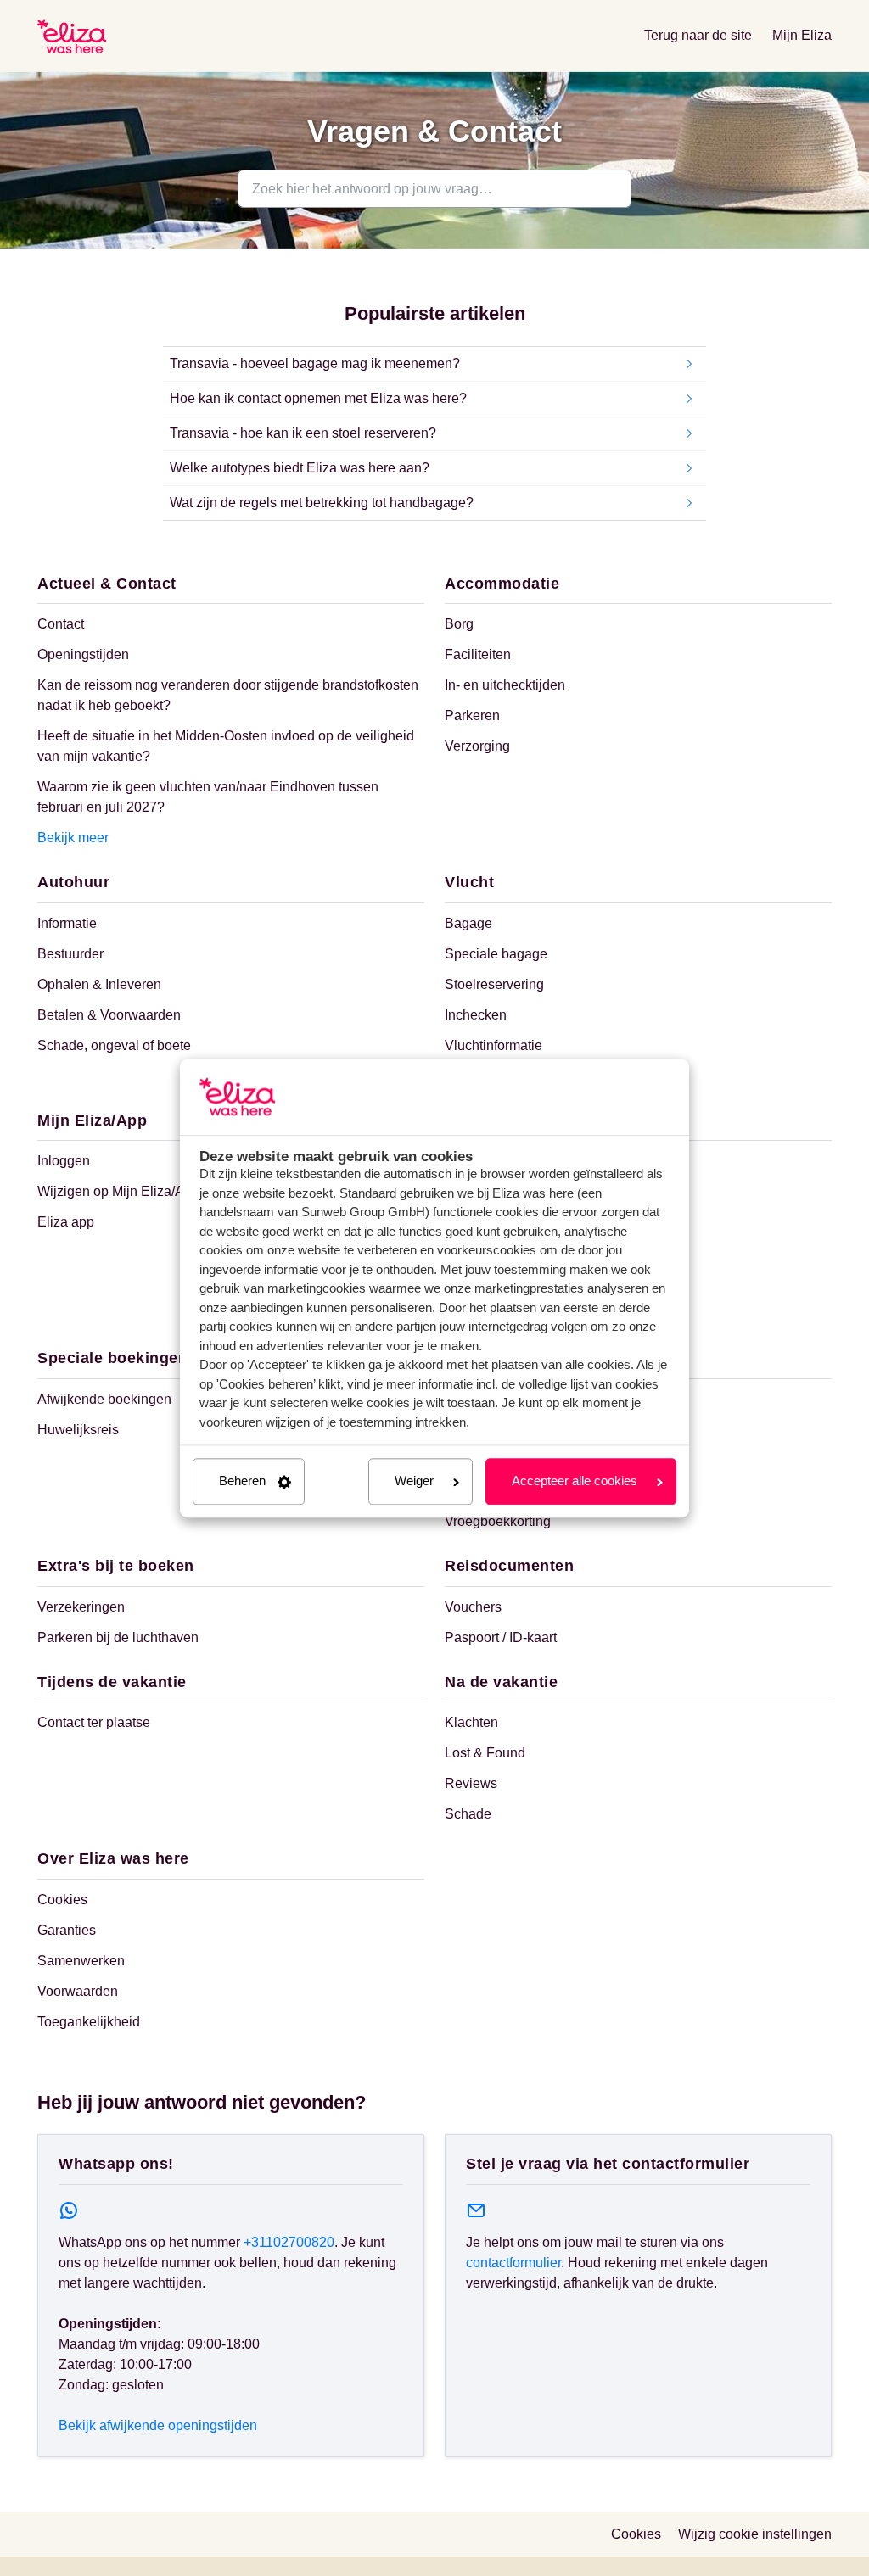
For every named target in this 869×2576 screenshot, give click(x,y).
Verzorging (477, 746)
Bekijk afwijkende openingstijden (158, 2425)
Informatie (67, 923)
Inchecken (476, 1015)
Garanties (67, 1930)
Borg (459, 624)
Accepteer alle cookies (575, 1481)
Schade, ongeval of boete (114, 1045)
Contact (61, 624)
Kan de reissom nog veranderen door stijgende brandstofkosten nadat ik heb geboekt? (228, 695)
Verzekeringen (81, 1607)
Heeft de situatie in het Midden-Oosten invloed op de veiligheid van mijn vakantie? (226, 746)
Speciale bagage (496, 954)
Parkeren (472, 715)
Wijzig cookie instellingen (755, 2534)
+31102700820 (289, 2242)
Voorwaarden (78, 1991)
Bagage (468, 923)
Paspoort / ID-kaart (501, 1637)
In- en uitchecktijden (505, 685)
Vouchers (473, 1607)
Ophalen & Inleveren (99, 984)
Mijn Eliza (802, 35)
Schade (468, 1814)
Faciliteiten (478, 654)
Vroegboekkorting (498, 1521)
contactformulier (513, 2263)
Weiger (414, 1481)
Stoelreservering (494, 984)
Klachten (471, 1722)
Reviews (471, 1783)
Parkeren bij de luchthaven (118, 1637)
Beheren (242, 1481)
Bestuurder (70, 954)
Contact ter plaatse (94, 1722)
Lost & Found (485, 1753)
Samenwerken (81, 1961)
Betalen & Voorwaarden (109, 1015)
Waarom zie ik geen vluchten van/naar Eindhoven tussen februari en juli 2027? (208, 797)
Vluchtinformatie (493, 1045)
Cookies (62, 1900)
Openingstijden (83, 654)
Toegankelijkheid (89, 2022)
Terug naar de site (698, 35)
